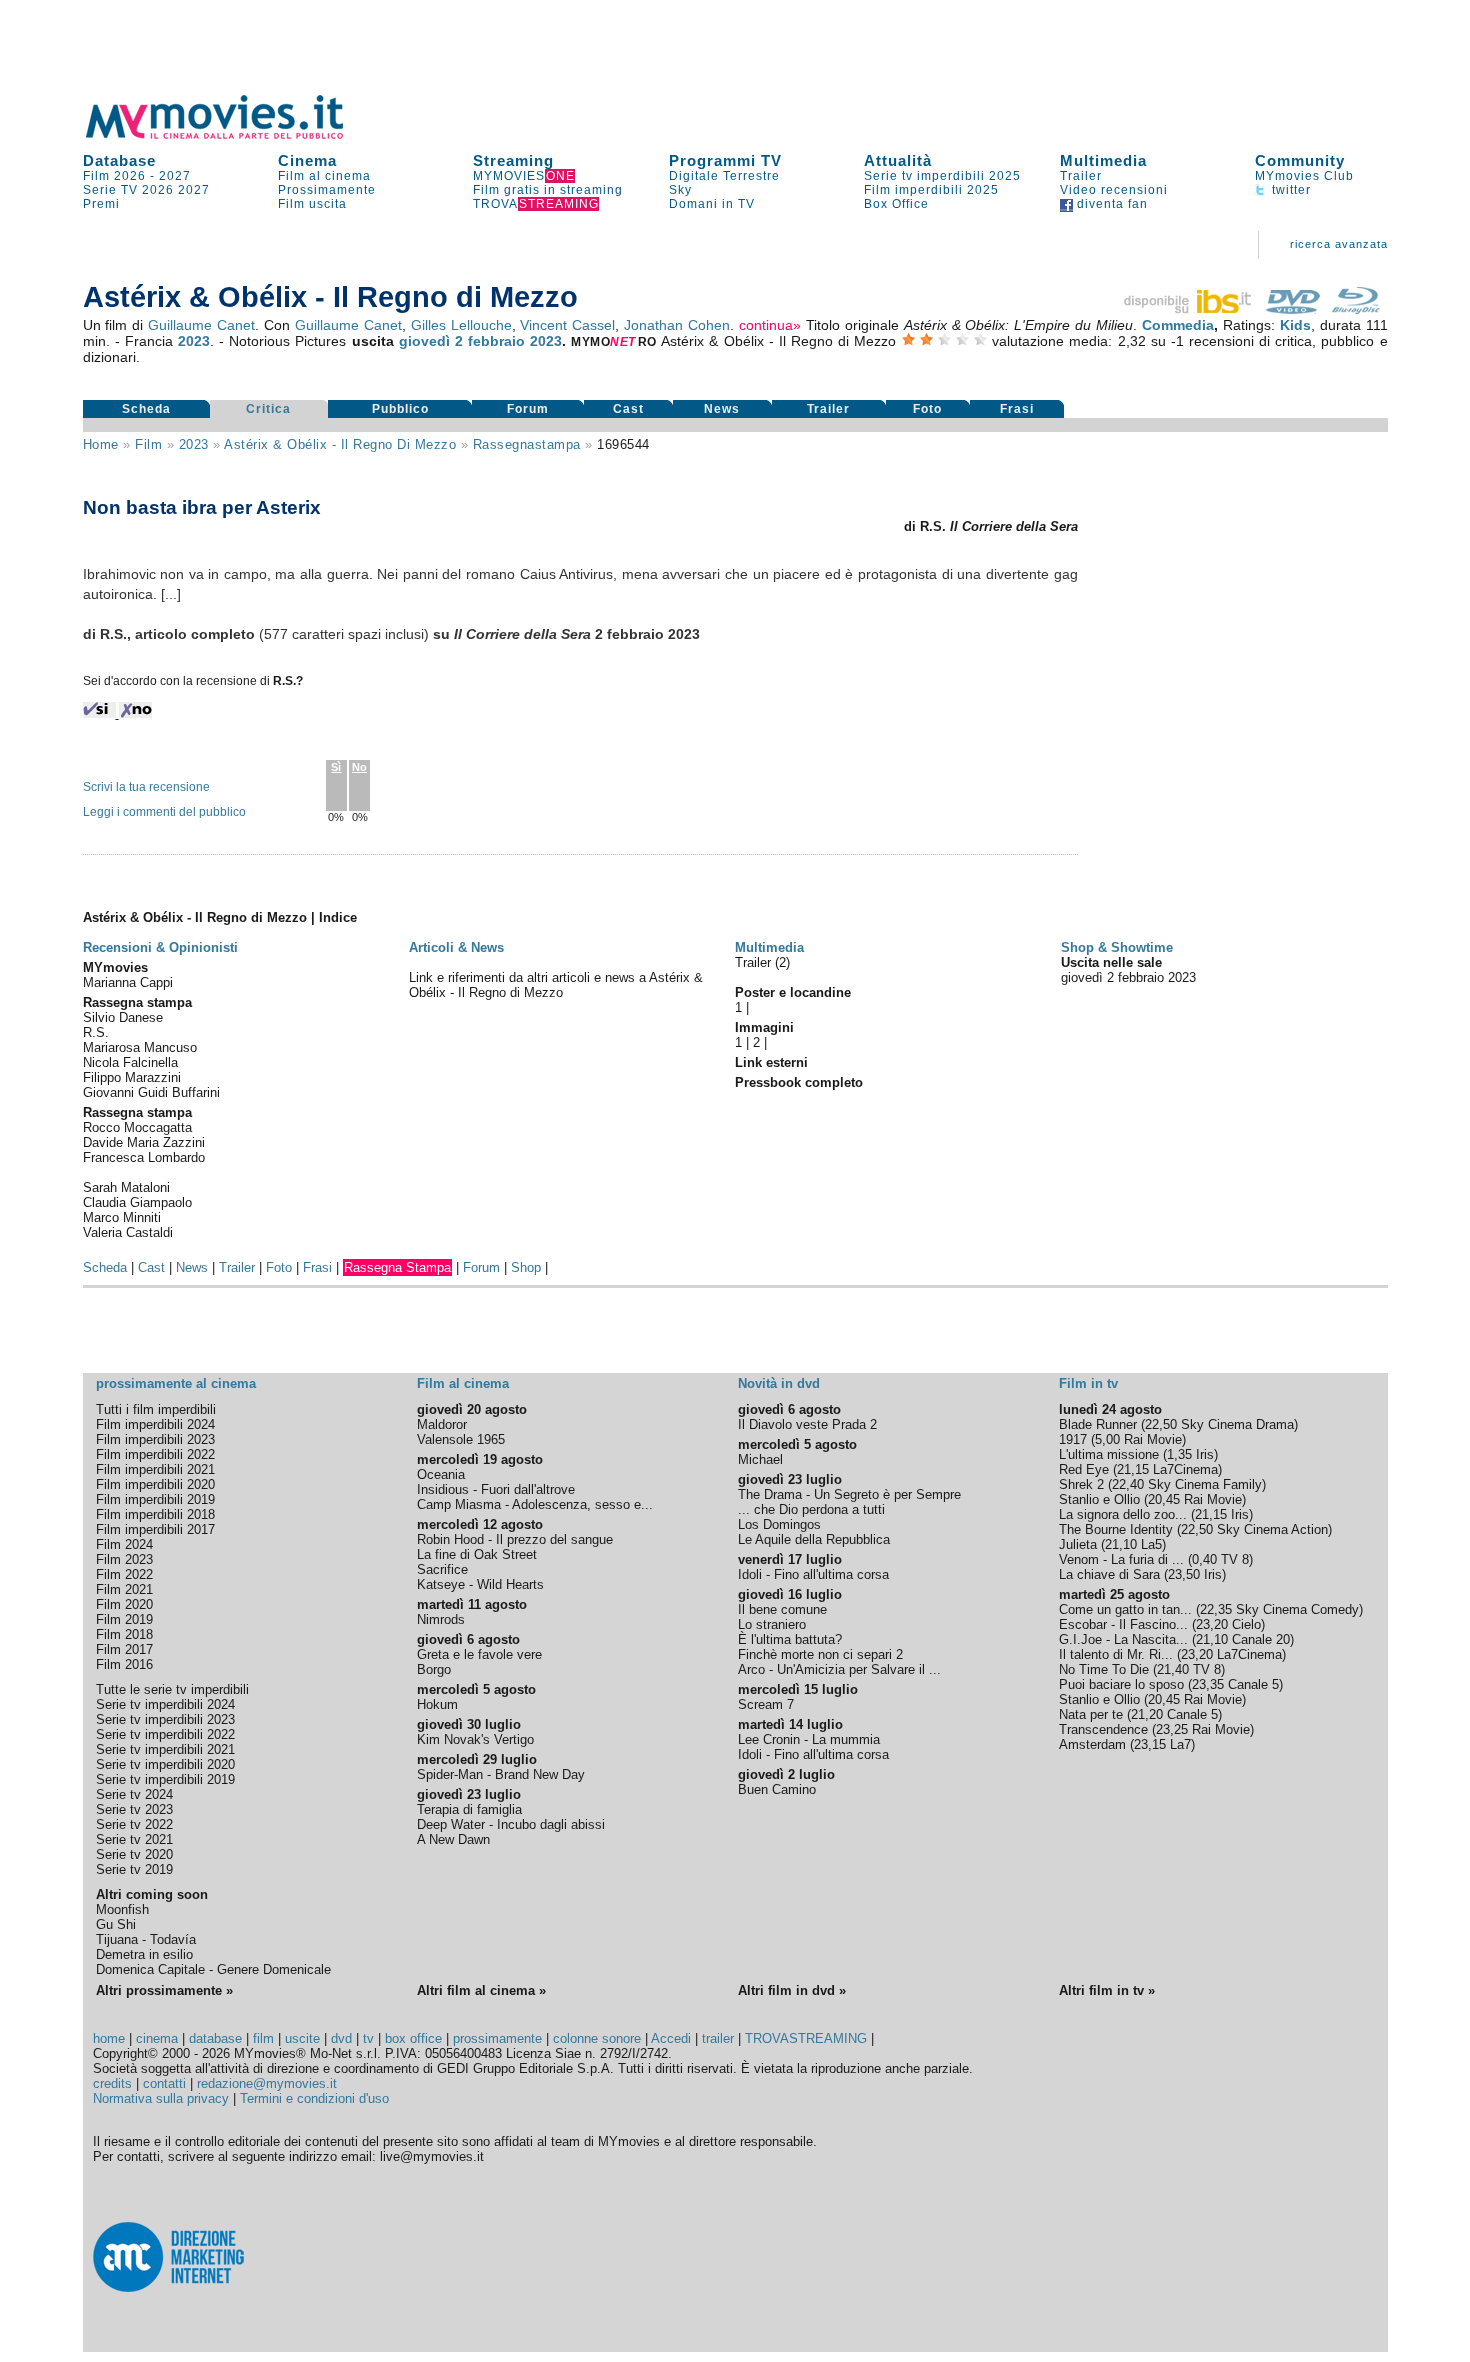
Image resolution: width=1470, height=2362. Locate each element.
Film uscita (312, 204)
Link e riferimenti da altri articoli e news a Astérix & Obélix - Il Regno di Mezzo (556, 985)
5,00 (1107, 1439)
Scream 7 (766, 1704)
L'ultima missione (1109, 1454)
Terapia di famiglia (469, 1809)
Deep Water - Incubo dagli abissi (511, 1824)
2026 (158, 190)
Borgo (434, 1669)
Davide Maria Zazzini (144, 1142)
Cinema (307, 160)
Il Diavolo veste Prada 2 (807, 1424)
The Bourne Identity (1116, 1529)
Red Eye (1084, 1469)
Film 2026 (114, 176)
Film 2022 (124, 1574)
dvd (341, 2038)
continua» (770, 325)
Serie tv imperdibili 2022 (165, 1734)
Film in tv (1088, 1383)
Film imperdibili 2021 (155, 1469)
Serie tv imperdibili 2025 (942, 176)
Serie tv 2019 (134, 1869)
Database (119, 160)
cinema (157, 2038)
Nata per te (1091, 1714)
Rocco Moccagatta (137, 1127)
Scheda (146, 409)
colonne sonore (597, 2038)
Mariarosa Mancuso (140, 1047)
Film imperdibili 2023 (155, 1439)
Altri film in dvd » (792, 1990)
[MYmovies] (233, 135)
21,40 (1173, 1669)
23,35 (1208, 1684)
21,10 (1121, 1544)
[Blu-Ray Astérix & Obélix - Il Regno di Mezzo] (1356, 309)
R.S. (96, 1032)
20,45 (1164, 1499)
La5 (1151, 1544)
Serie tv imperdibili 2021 (165, 1749)
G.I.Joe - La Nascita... (1123, 1639)
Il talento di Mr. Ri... (1116, 1654)
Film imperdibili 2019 (155, 1499)
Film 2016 (124, 1664)
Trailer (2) (762, 962)
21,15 (1133, 1469)
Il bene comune (782, 1609)
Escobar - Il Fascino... (1123, 1624)
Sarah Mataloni (126, 1187)
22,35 (1216, 1609)
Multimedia (1103, 160)
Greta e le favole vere (479, 1654)
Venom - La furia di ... (1121, 1559)
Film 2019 (124, 1619)
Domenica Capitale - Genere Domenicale (213, 1969)
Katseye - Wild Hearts (480, 1584)
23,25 (1172, 1729)
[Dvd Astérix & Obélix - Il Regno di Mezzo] (1293, 309)
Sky (680, 190)
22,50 (1161, 1424)
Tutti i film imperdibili (156, 1409)
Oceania (441, 1474)
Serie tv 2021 (134, 1839)
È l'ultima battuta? (790, 1639)
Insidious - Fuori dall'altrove (496, 1489)
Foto (927, 409)
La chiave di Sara (1109, 1574)
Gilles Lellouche (461, 325)
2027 (175, 176)
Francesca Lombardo (144, 1157)
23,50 (1184, 1574)
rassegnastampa (527, 444)
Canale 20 (1261, 1639)
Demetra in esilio (144, 1954)
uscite (302, 2038)
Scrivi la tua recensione (146, 787)
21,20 (1147, 1714)
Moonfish (122, 1909)
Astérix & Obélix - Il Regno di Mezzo (340, 444)
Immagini (764, 1027)
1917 (1073, 1439)
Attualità (898, 160)
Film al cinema (324, 176)
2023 (194, 341)
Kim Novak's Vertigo (475, 1739)
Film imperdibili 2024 (155, 1424)
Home (101, 444)
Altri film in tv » (1107, 1990)
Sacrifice (442, 1569)
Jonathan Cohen (677, 325)
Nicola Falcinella (130, 1062)
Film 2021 (124, 1589)
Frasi (1017, 409)
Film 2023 (124, 1559)
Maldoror (442, 1424)
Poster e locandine (793, 992)
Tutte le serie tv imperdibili (172, 1689)
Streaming (513, 160)
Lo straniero (772, 1624)
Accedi (671, 2038)
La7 (1180, 1744)
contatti (164, 2083)
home (109, 2038)
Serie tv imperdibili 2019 (165, 1779)
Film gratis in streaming (548, 190)
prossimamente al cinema (176, 1383)
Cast (628, 409)
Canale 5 (1253, 1684)
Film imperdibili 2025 (931, 190)
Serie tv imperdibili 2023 (165, 1719)
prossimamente (497, 2038)
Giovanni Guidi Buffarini (151, 1092)
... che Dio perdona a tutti (811, 1509)
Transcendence (1103, 1729)
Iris (1205, 1454)
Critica (268, 409)
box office (413, 2038)
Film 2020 (124, 1604)
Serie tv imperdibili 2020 (165, 1764)
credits (112, 2083)
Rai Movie (1153, 1439)
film (148, 444)
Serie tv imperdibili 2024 (165, 1704)
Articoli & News (456, 947)
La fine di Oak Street (477, 1554)
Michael (760, 1459)
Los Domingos (779, 1524)
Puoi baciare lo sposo (1121, 1684)
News (722, 409)
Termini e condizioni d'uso (314, 2098)
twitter (1289, 190)
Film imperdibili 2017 (155, 1529)
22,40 (1128, 1484)
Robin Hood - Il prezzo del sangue (515, 1539)
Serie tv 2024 (134, 1794)
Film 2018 (124, 1634)
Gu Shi (116, 1924)
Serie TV (110, 190)
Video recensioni (1114, 190)
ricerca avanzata (1339, 244)
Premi (101, 204)
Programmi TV (725, 160)
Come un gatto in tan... (1125, 1609)
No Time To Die (1104, 1669)
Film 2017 (124, 1649)
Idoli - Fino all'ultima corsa (813, 1574)
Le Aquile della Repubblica (814, 1539)
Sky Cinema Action (1272, 1529)
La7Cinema (1185, 1469)
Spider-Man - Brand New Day (501, 1774)
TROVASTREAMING (806, 2038)
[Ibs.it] (1189, 309)
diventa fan (1110, 204)
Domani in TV (712, 204)
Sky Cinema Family (1205, 1484)
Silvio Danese (123, 1017)
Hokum (437, 1704)
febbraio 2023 (515, 341)
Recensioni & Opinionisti (160, 947)
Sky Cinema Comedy (1297, 1609)
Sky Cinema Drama (1237, 1424)
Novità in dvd (779, 1383)
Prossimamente (327, 190)
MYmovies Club (1304, 176)
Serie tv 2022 (134, 1824)
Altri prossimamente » (164, 1990)
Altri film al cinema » (481, 1990)
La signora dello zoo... (1123, 1514)
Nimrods (441, 1619)
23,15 (1150, 1744)
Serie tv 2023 (134, 1809)
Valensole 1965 (461, 1439)
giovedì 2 (431, 341)
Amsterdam (1092, 1744)
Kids (1295, 325)
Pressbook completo (799, 1082)
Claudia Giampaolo (137, 1202)
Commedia (1178, 325)
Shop (526, 1267)
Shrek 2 (1081, 1484)
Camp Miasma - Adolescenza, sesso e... (535, 1504)
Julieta (1078, 1544)
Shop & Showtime (1117, 947)
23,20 (1212, 1624)
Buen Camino (777, 1789)
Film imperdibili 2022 (155, 1454)
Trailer (1081, 176)
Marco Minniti (122, 1217)
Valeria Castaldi (128, 1232)
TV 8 (1235, 1559)
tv (368, 2038)
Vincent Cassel (567, 325)
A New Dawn (453, 1839)
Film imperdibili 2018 (155, 1514)
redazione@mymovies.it (267, 2083)
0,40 (1204, 1559)
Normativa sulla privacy (161, 2098)
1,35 (1179, 1454)
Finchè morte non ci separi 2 (820, 1654)
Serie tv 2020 (134, 1854)
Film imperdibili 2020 (155, 1484)
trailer (718, 2038)
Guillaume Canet (201, 325)
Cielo (1246, 1624)
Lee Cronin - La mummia (809, 1739)
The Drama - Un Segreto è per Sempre (849, 1494)
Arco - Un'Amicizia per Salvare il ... (839, 1669)
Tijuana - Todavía (146, 1939)
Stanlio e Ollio (1099, 1499)
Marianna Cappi (128, 982)
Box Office (896, 204)
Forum (528, 409)
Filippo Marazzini (132, 1077)
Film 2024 (124, 1544)
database (215, 2038)
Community (1300, 160)
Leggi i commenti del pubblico (164, 812)
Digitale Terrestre (724, 176)
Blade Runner (1098, 1424)
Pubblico (400, 409)
